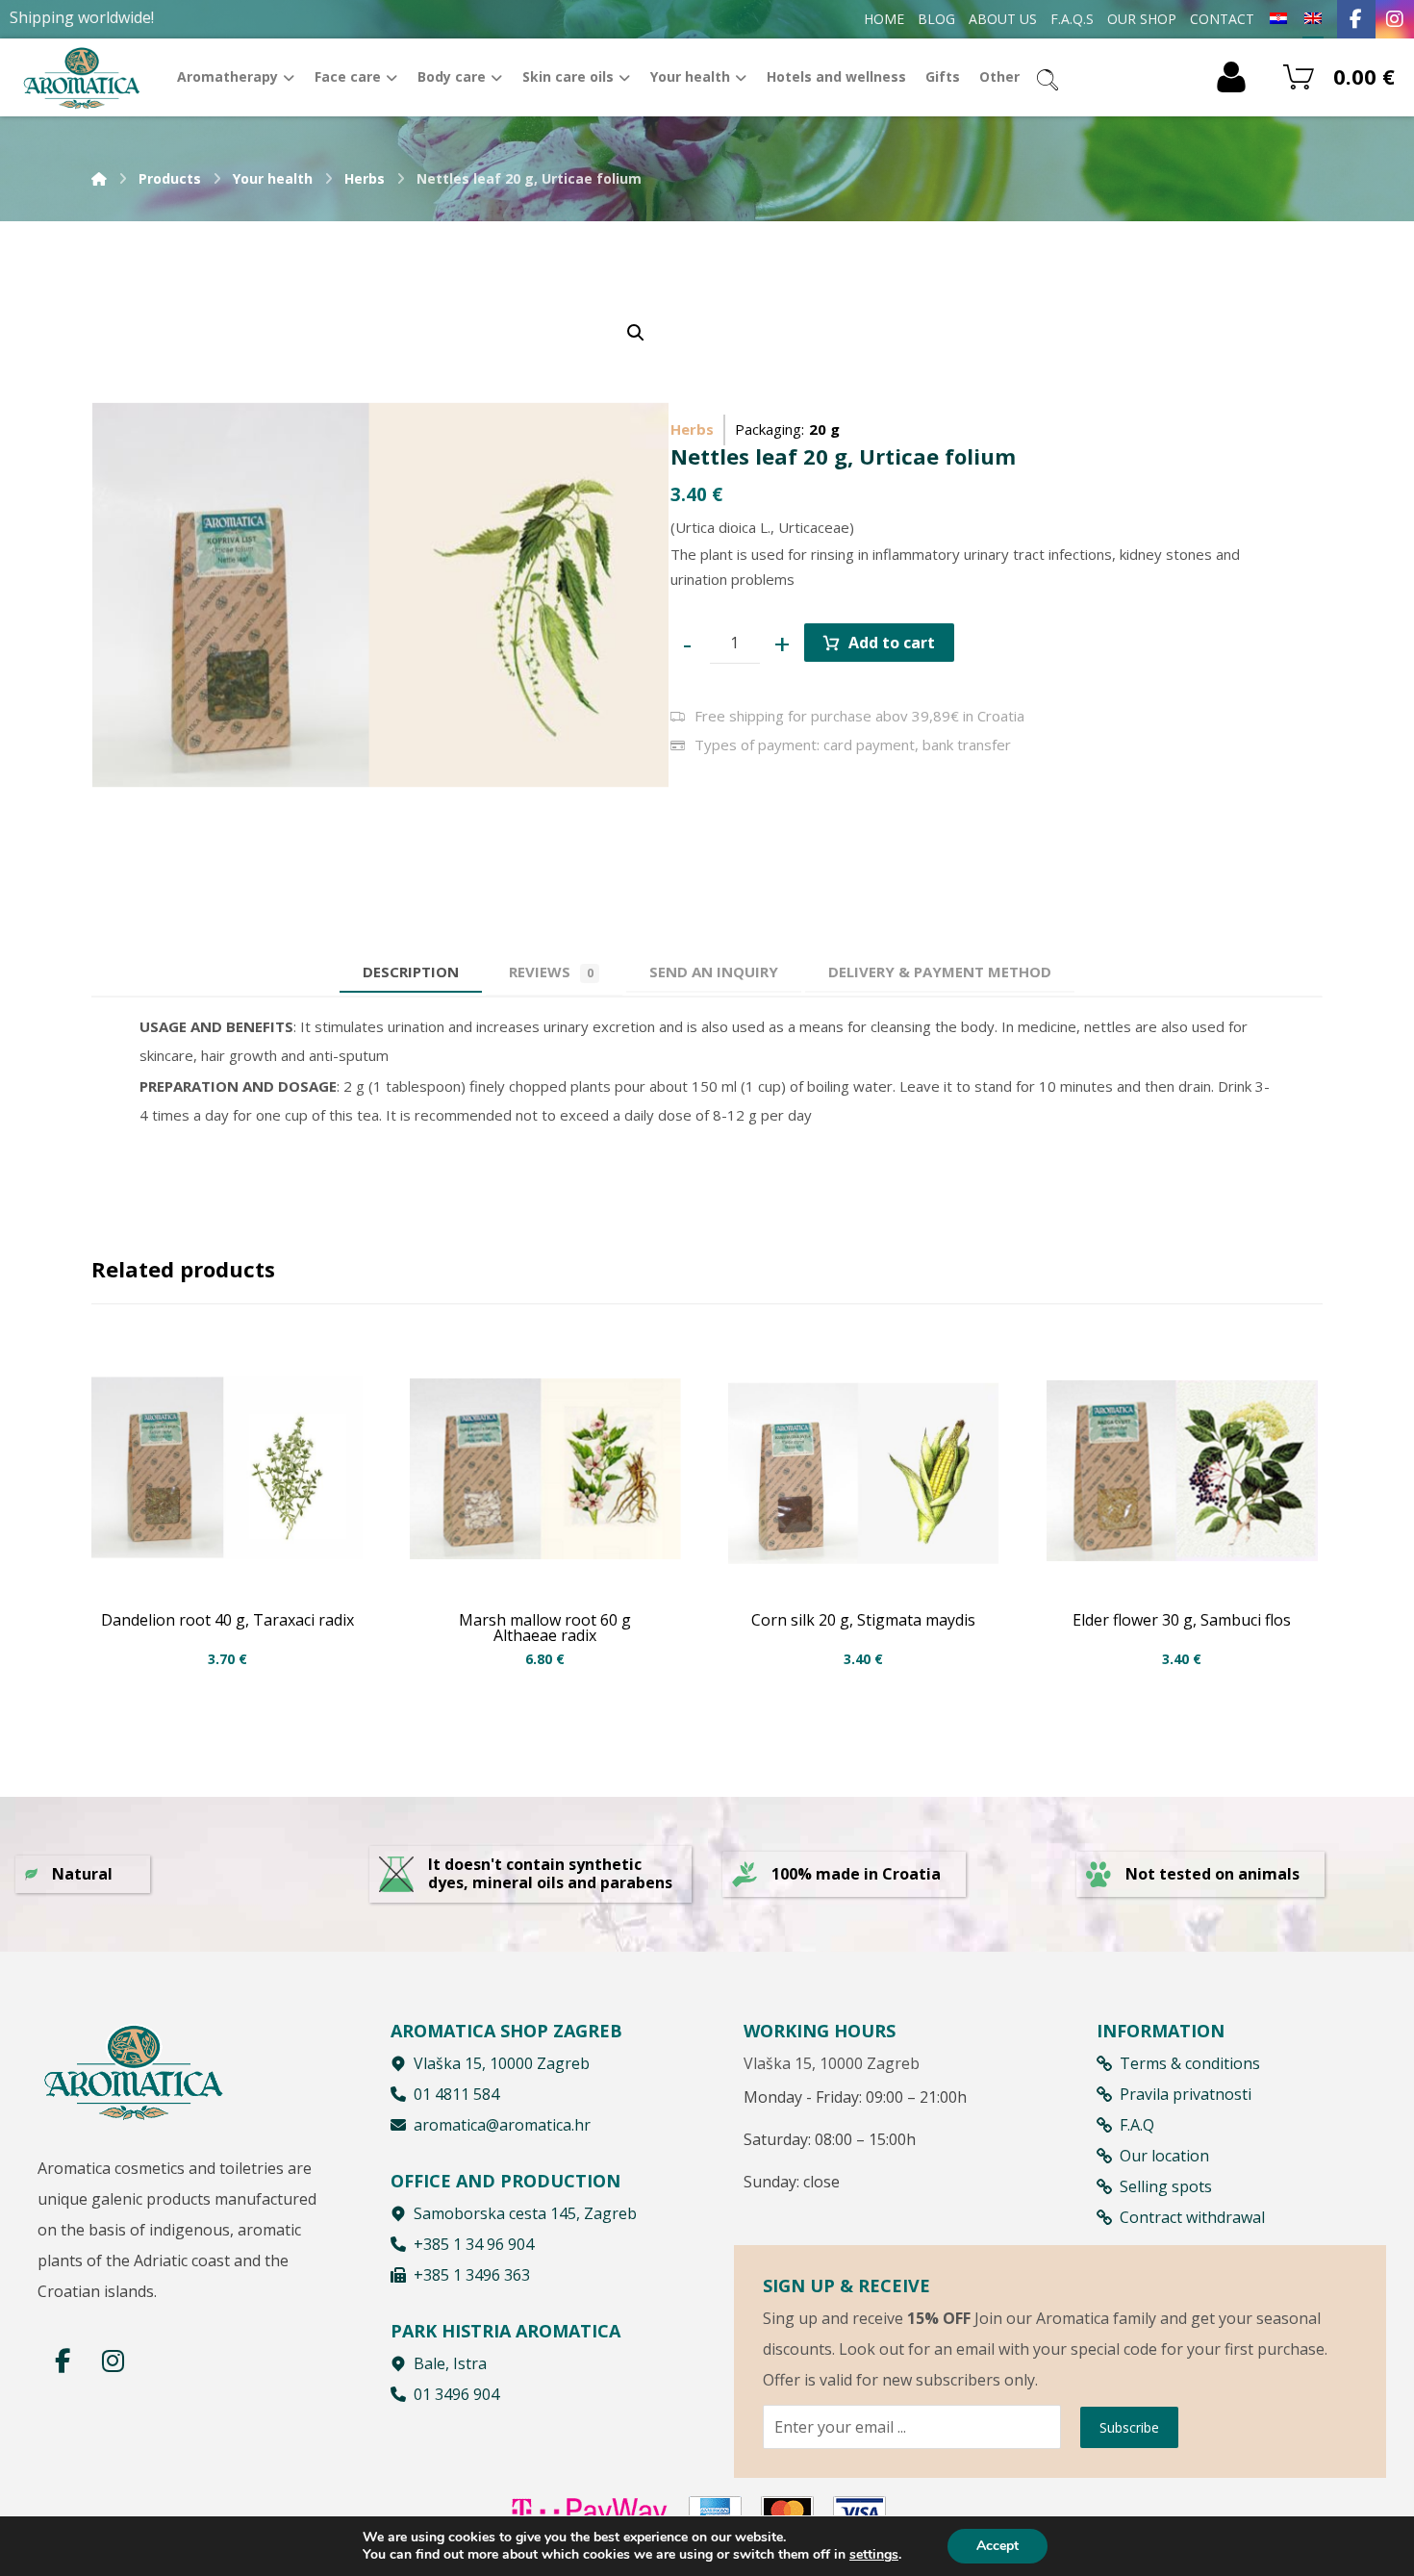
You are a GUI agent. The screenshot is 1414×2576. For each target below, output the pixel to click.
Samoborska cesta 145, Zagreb (525, 2213)
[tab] (714, 972)
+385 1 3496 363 (472, 2275)
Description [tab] (411, 972)
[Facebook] (1356, 19)
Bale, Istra (450, 2363)
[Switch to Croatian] (1278, 19)
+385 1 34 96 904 (474, 2244)
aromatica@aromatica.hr (502, 2125)
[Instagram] (1395, 19)
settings (874, 2555)
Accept (997, 2546)
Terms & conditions (1190, 2063)
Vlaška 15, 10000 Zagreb (502, 2063)
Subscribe (1129, 2427)
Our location (1164, 2156)
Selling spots (1166, 2186)
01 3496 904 (456, 2394)
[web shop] (82, 77)
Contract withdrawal (1192, 2217)
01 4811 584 (456, 2094)
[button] (636, 333)
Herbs (692, 429)
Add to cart (892, 643)
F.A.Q (1137, 2125)
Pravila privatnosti (1186, 2094)
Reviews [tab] (551, 972)
